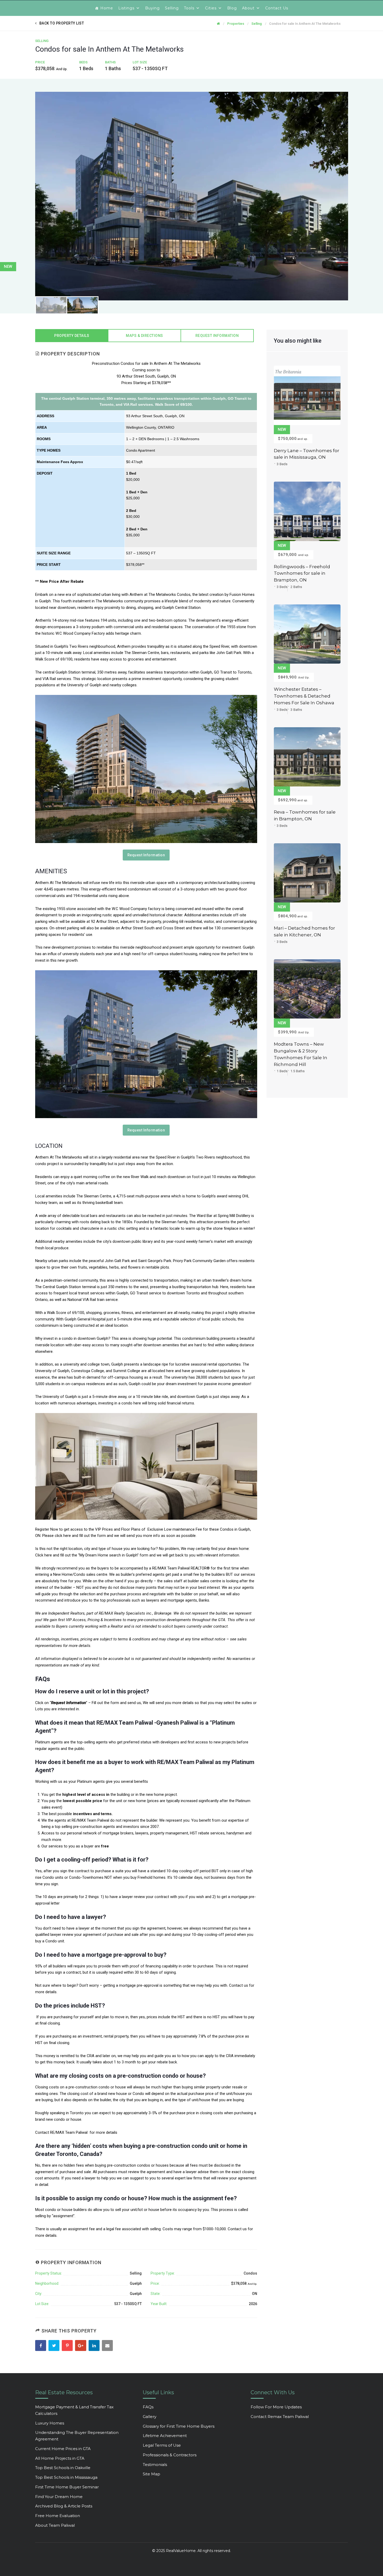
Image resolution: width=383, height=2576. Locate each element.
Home (107, 8)
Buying (152, 8)
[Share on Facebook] (41, 2346)
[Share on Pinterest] (68, 2346)
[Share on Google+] (81, 2346)
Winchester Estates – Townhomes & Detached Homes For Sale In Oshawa (304, 696)
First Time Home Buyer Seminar (67, 2487)
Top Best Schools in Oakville (63, 2468)
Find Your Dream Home (59, 2497)
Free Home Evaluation (58, 2516)
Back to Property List (62, 23)
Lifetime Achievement (165, 2436)
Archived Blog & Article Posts (64, 2506)
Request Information (217, 336)
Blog (232, 8)
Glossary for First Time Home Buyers (179, 2426)
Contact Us (277, 8)
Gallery (150, 2417)
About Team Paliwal (55, 2525)
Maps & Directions (144, 336)
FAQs (148, 2407)
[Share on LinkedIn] (95, 2346)
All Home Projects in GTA (60, 2458)
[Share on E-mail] (108, 2346)
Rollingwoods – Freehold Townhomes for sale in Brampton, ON (302, 573)
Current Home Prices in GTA (63, 2449)
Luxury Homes (50, 2423)
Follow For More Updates (276, 2407)
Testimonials (155, 2465)
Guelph (136, 2283)
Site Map (152, 2474)
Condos (250, 2273)
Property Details (72, 336)
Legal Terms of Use (162, 2445)
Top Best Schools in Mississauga (66, 2477)
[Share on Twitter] (55, 2346)
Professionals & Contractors (170, 2455)
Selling (172, 8)
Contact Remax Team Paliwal (280, 2417)
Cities (211, 8)
